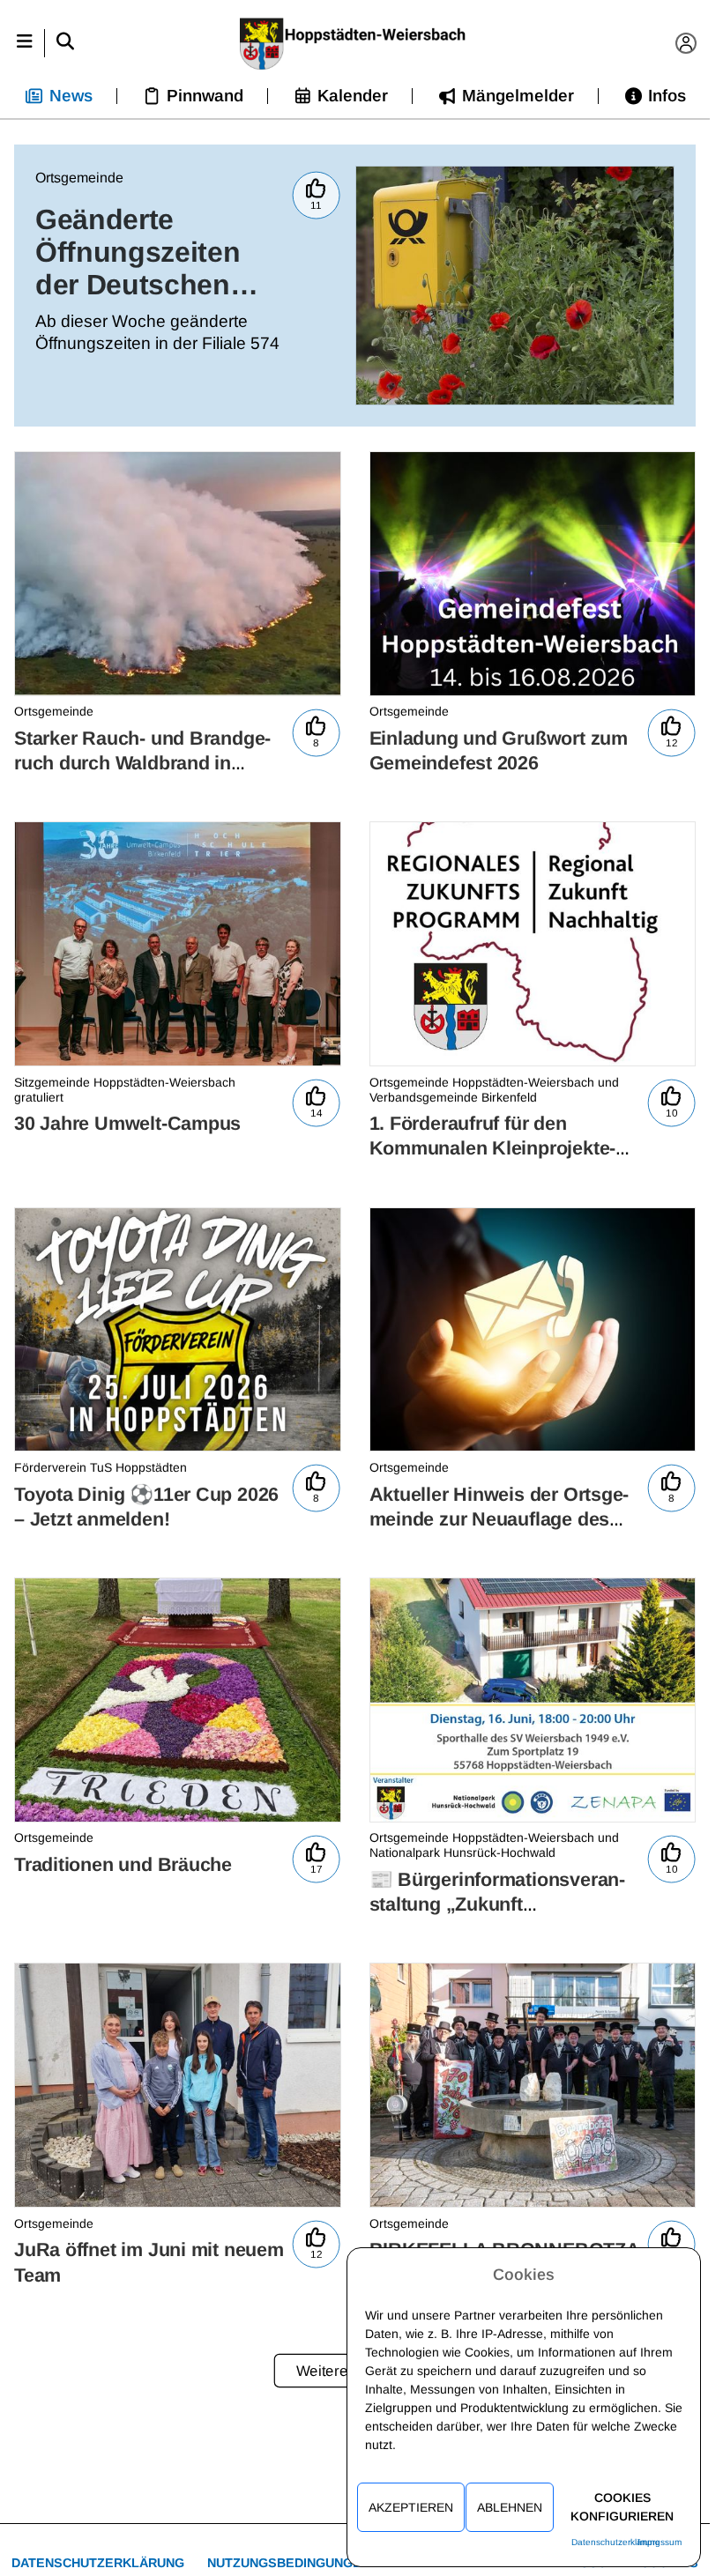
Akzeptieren (411, 2507)
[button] (24, 43)
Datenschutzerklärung (98, 2563)
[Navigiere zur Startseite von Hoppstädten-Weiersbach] (354, 43)
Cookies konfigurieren (622, 2507)
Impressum (660, 2542)
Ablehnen (510, 2507)
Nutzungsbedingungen (289, 2563)
